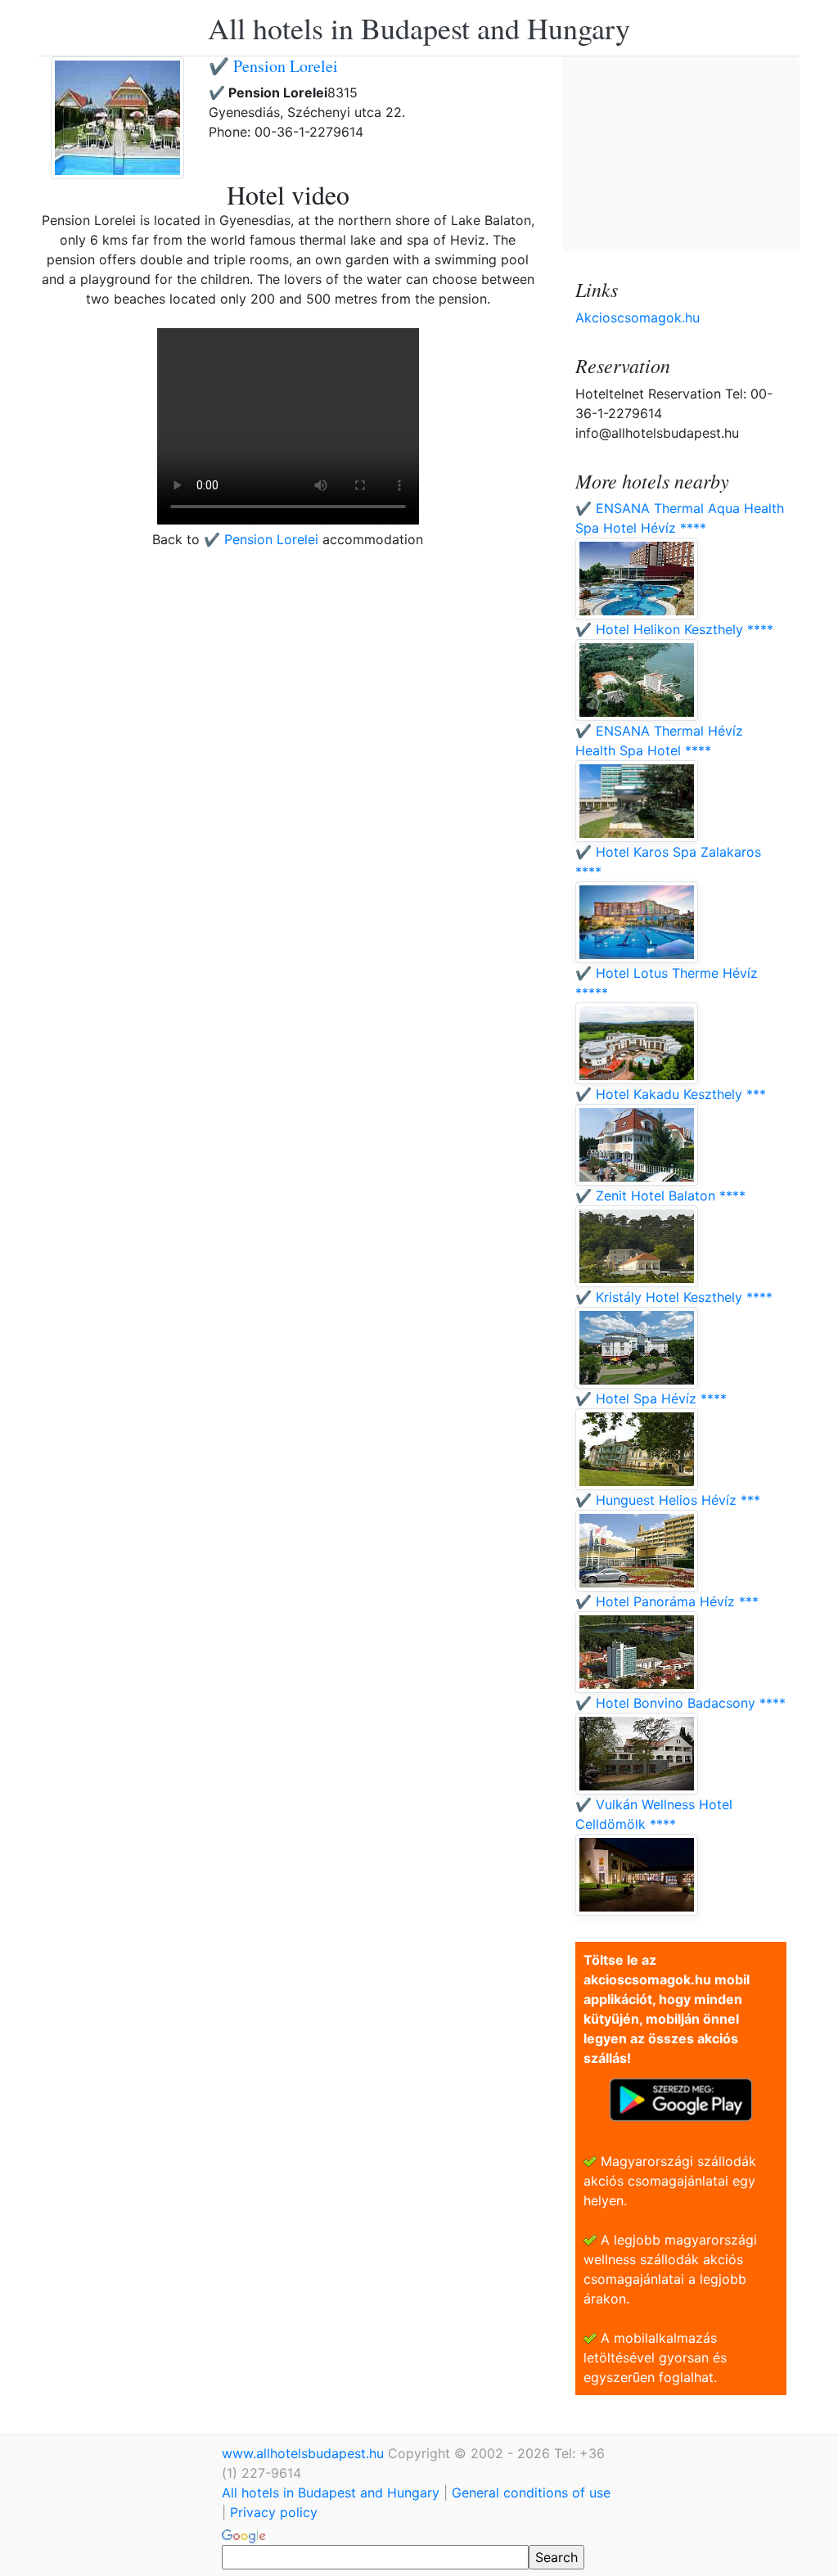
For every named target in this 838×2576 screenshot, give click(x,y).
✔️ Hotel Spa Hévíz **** (651, 1398)
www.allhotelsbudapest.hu (305, 2453)
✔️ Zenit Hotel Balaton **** (660, 1196)
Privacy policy (274, 2512)
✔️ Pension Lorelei (273, 66)
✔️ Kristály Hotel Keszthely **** (674, 1297)
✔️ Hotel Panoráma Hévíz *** (667, 1601)
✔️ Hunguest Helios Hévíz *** (668, 1500)
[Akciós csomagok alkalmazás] (681, 2098)
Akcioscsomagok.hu (638, 317)
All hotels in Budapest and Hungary (419, 28)
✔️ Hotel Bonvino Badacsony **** (680, 1703)
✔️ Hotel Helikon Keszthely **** (674, 629)
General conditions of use (531, 2493)
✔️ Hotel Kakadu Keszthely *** (671, 1094)
